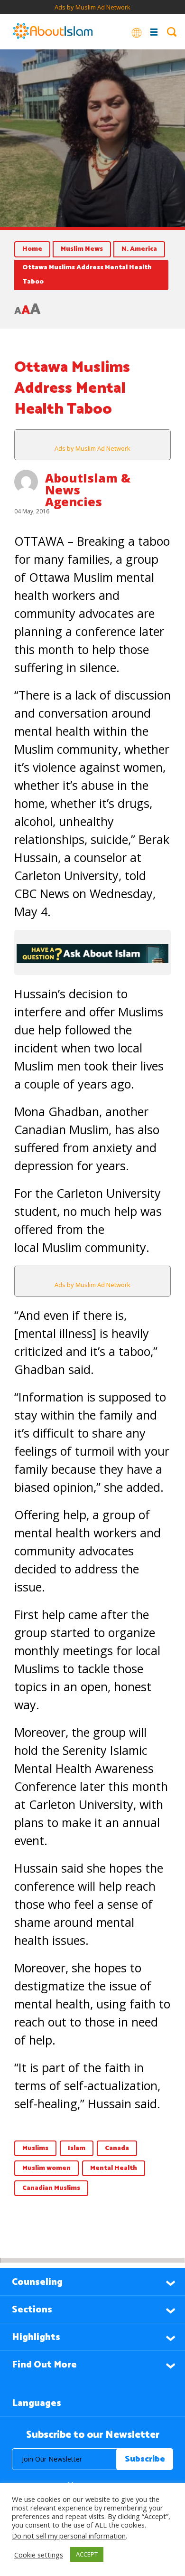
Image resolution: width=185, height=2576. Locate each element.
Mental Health (114, 2168)
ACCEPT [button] (87, 2554)
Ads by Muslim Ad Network (92, 7)
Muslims (35, 2148)
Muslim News (82, 249)
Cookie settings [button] (39, 2555)
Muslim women (46, 2168)
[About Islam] (53, 32)
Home (32, 249)
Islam (77, 2148)
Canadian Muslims (51, 2188)
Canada (117, 2148)
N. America (139, 249)
